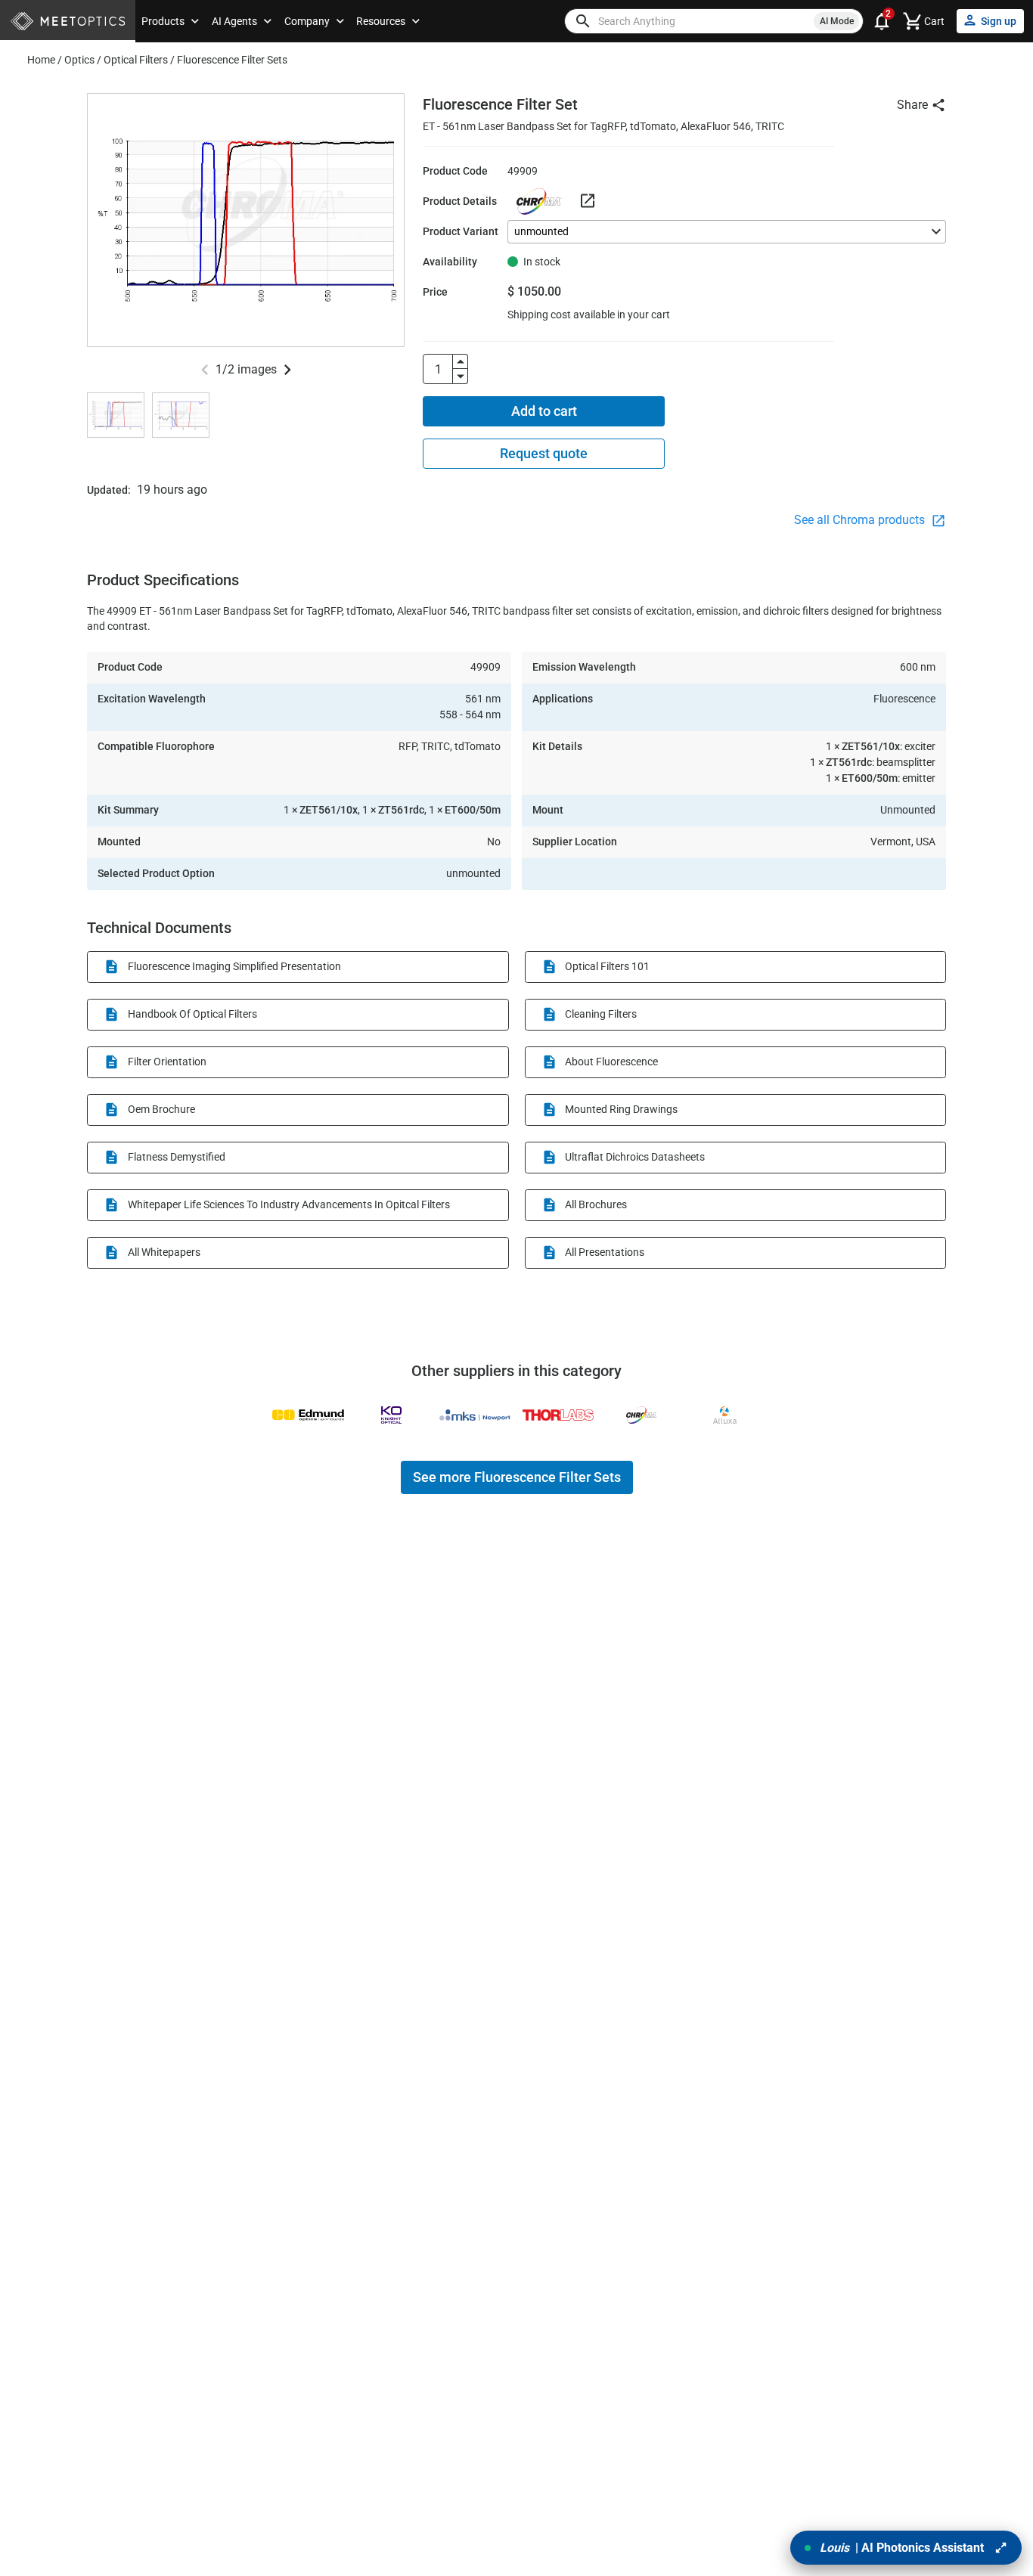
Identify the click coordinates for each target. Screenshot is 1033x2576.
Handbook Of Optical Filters (192, 1014)
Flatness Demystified (177, 1157)
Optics (79, 60)
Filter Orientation (167, 1062)
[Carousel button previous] (205, 370)
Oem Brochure (161, 1109)
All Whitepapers (164, 1252)
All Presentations (605, 1252)
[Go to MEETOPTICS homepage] (68, 22)
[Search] (583, 21)
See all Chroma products (861, 520)
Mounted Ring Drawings (621, 1109)
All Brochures (596, 1204)
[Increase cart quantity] (461, 361)
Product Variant (461, 231)
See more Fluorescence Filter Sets (517, 1477)
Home (41, 60)
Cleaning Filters (601, 1014)
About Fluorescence (611, 1062)
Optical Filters (136, 60)
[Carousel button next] (287, 370)
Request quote (544, 453)
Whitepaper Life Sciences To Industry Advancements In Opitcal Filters (289, 1204)
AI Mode (837, 21)
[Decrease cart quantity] (461, 377)
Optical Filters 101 (607, 966)
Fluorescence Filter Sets (232, 60)
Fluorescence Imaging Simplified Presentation (234, 966)
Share (912, 105)
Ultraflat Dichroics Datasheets (635, 1157)
